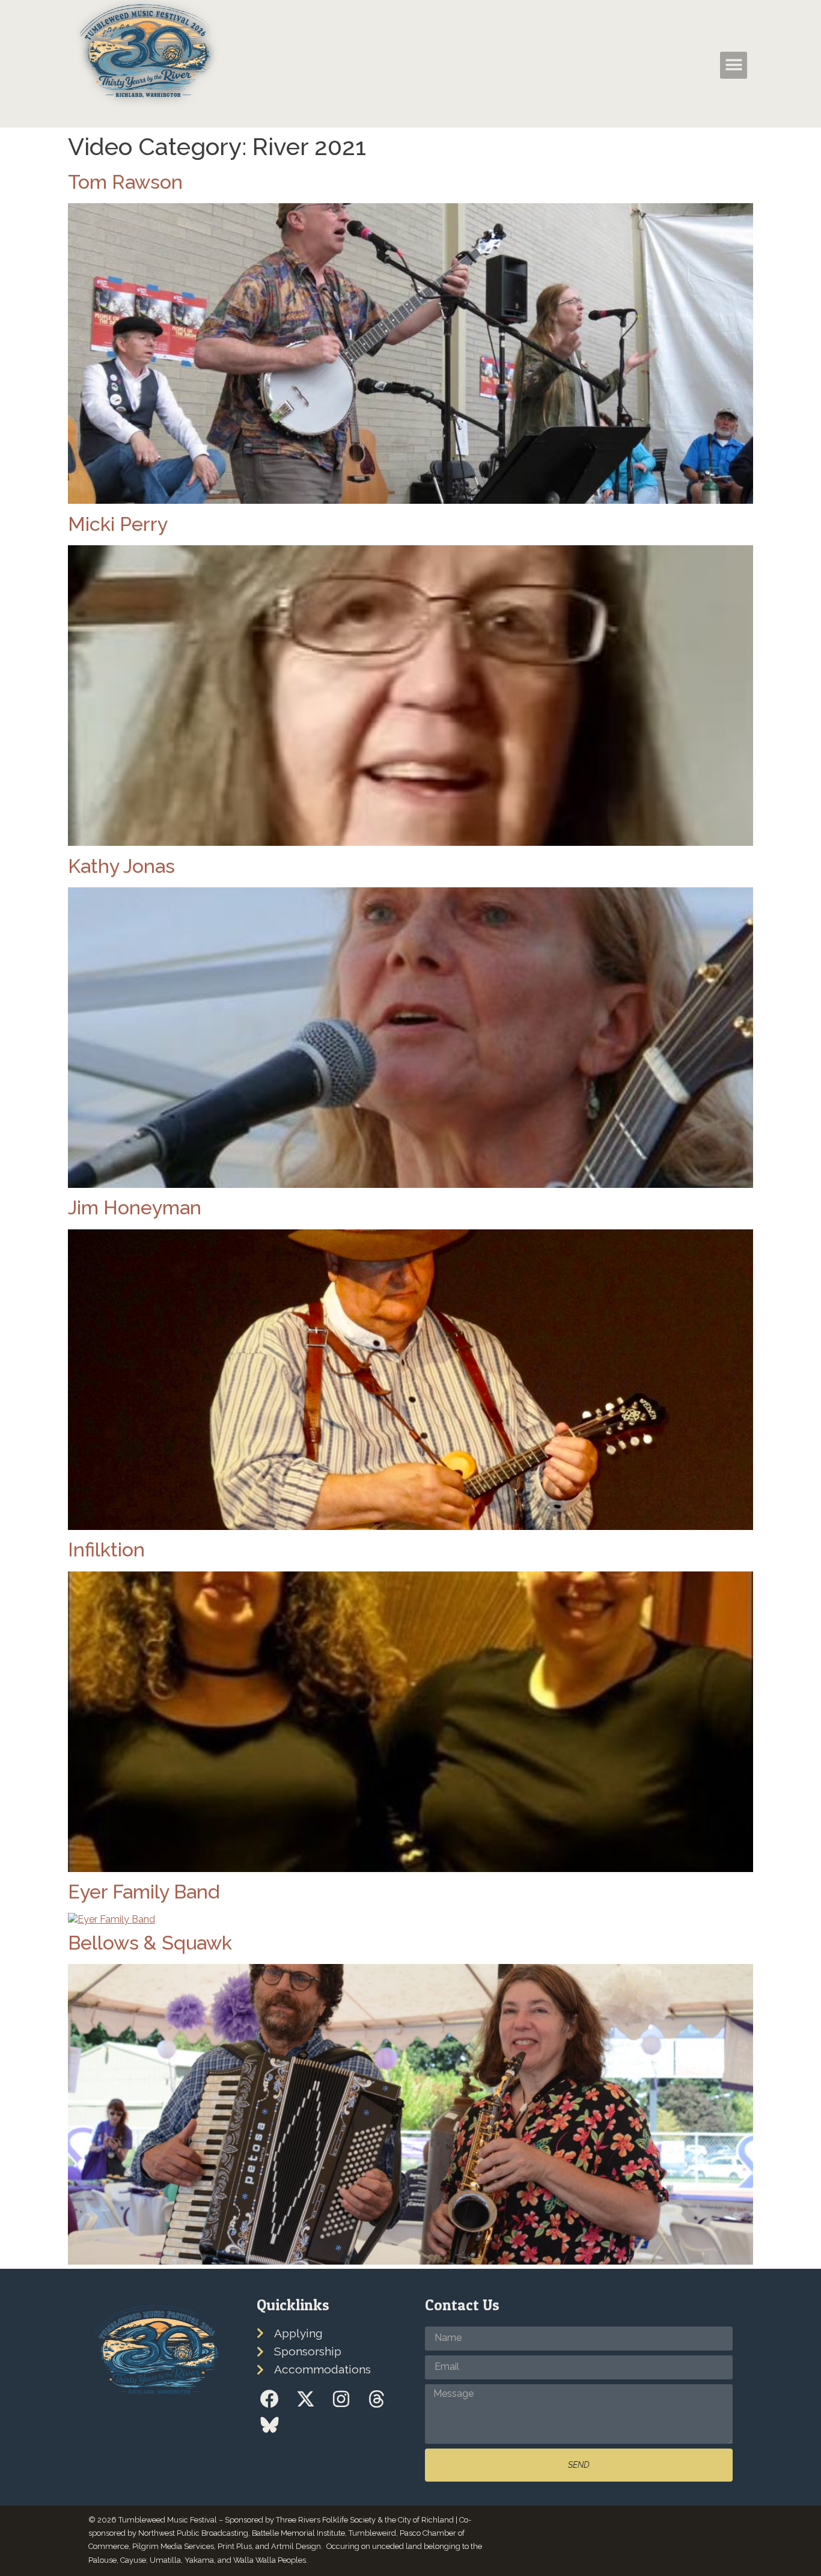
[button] (693, 64)
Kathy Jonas (121, 866)
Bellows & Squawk (150, 1943)
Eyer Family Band (144, 1892)
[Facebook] (270, 2399)
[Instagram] (341, 2399)
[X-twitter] (305, 2399)
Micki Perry (118, 524)
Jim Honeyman (135, 1207)
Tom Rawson (125, 182)
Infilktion (106, 1550)
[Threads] (377, 2399)
